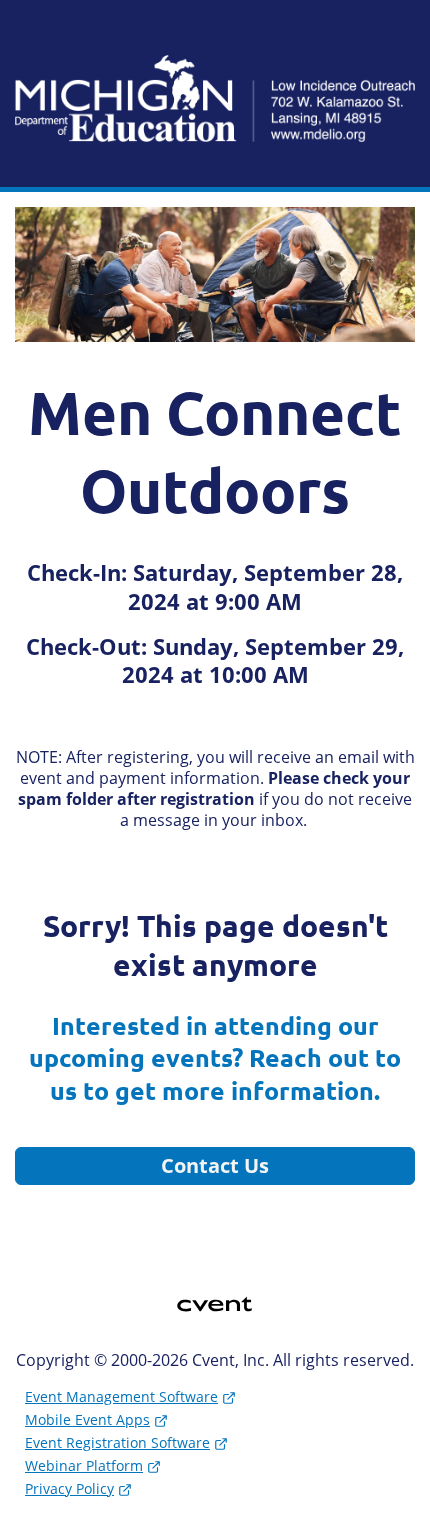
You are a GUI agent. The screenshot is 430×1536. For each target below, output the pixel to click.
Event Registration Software (117, 1442)
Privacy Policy (69, 1488)
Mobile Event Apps (87, 1419)
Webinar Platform (84, 1465)
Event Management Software (121, 1396)
